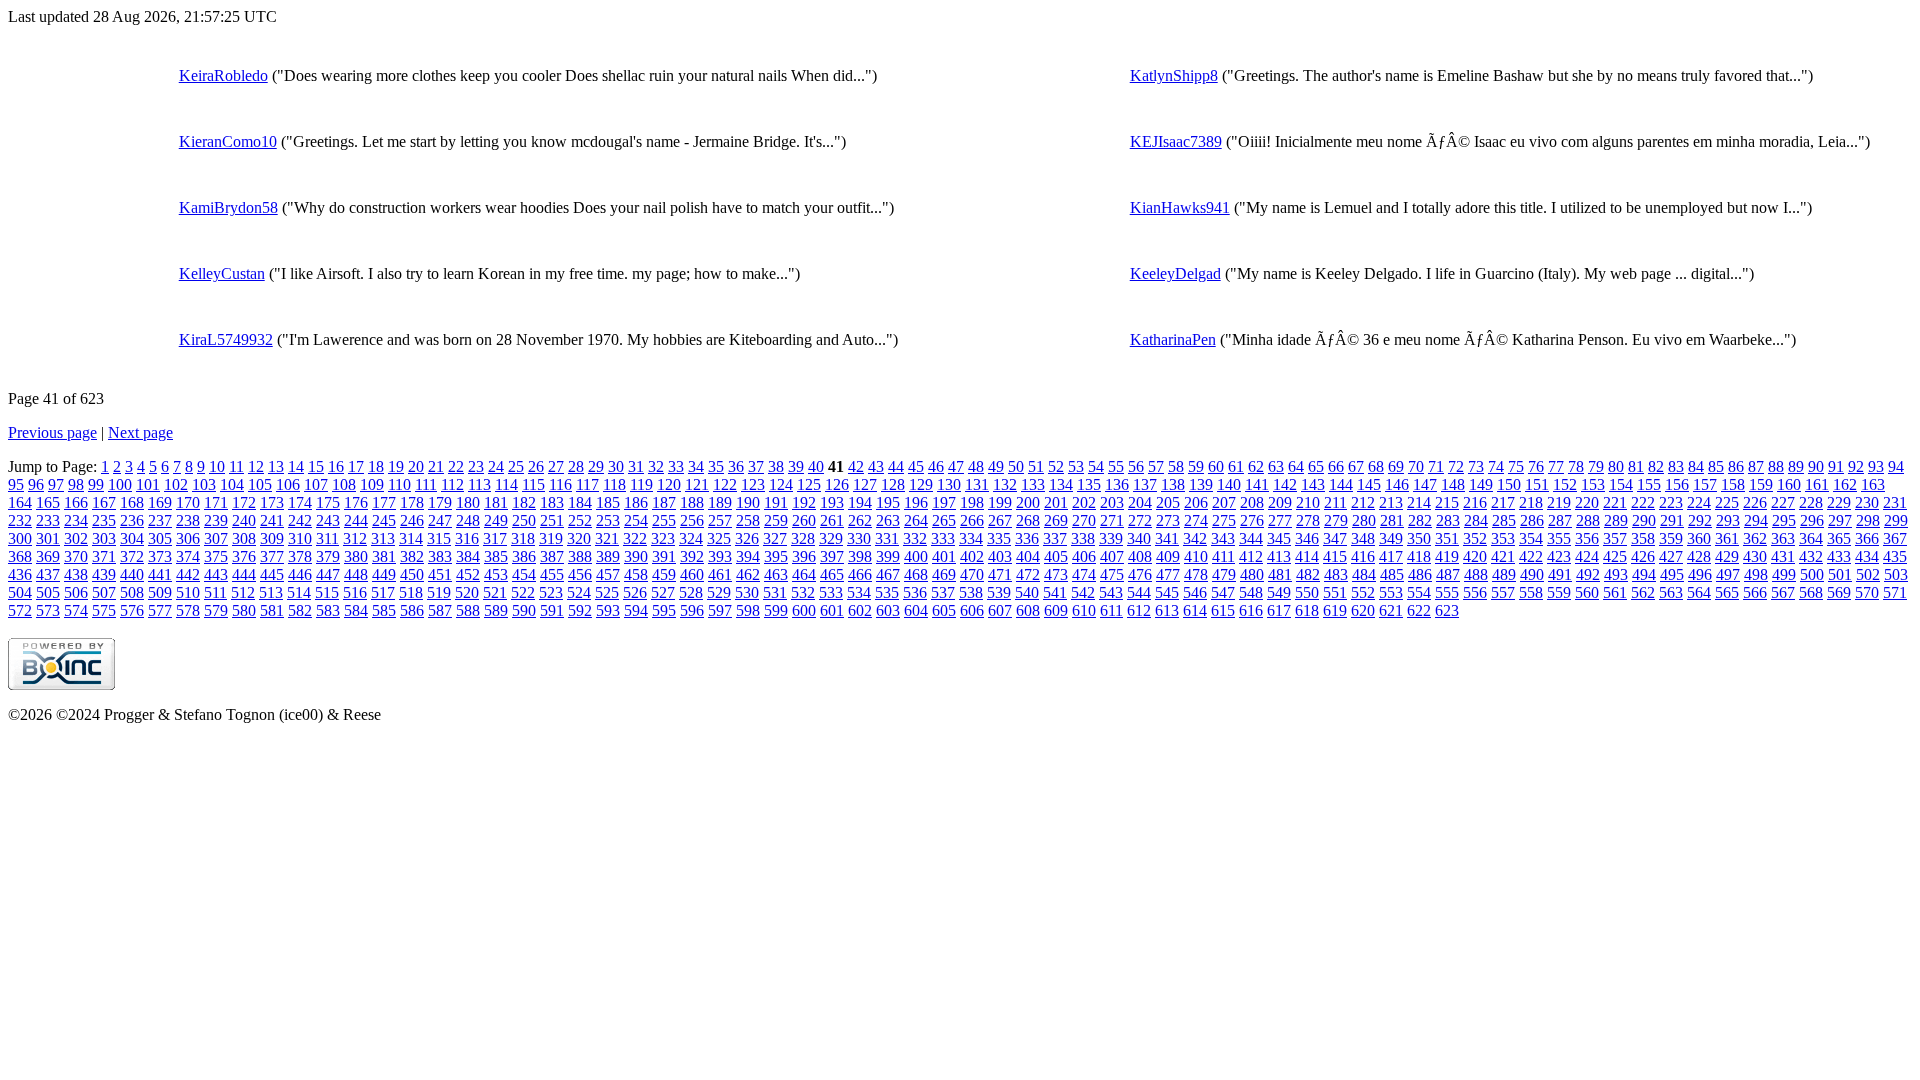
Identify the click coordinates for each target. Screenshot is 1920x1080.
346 (1307, 538)
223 (1671, 502)
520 (467, 592)
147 (1425, 484)
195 (888, 502)
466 (860, 574)
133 (1033, 484)
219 (1559, 502)
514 (299, 592)
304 (132, 538)
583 (328, 610)
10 (217, 466)
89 (1796, 466)
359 (1671, 538)
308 (244, 538)
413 (1279, 556)
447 (328, 574)
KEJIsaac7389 (1176, 141)
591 (552, 610)
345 (1279, 538)
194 (860, 502)
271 (1112, 520)
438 (76, 574)
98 (76, 484)
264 (916, 520)
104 (232, 484)
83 (1676, 466)
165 (48, 502)
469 (944, 574)
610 (1084, 610)
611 (1111, 610)
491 (1560, 574)
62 (1256, 466)
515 (327, 592)
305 (160, 538)
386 (524, 556)
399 (888, 556)
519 (439, 592)
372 (132, 556)
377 (272, 556)
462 (748, 574)
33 (676, 466)
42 (856, 466)
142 (1285, 484)
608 (1028, 610)
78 (1576, 466)
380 (356, 556)
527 (663, 592)
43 (876, 466)
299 (1896, 520)
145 (1369, 484)
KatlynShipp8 (1174, 75)
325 (719, 538)
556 (1475, 592)
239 (216, 520)
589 (496, 610)
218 (1531, 502)
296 (1812, 520)
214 (1419, 502)
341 (1167, 538)
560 (1587, 592)
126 (837, 484)
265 (944, 520)
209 (1280, 502)
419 (1447, 556)
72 (1456, 466)
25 (516, 466)
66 (1336, 466)
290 (1644, 520)
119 (641, 484)
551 (1335, 592)
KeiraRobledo (223, 75)
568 (1811, 592)
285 (1504, 520)
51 (1036, 466)
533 (831, 592)
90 (1816, 466)
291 (1672, 520)
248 (468, 520)
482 (1308, 574)
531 (775, 592)
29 (596, 466)
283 (1448, 520)
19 (396, 466)
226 (1755, 502)
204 (1140, 502)
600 (804, 610)
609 (1056, 610)
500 (1812, 574)
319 (551, 538)
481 (1280, 574)
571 (1895, 592)
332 (915, 538)
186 (636, 502)
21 (436, 466)
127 (865, 484)
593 (608, 610)
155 (1649, 484)
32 (656, 466)
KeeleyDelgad (1175, 273)
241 (272, 520)
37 (756, 466)
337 (1055, 538)
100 (120, 484)
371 (104, 556)
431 (1783, 556)
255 (664, 520)
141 (1257, 484)
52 (1056, 466)
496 (1700, 574)
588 (468, 610)
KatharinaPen (1173, 339)
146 (1397, 484)
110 (399, 484)
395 (776, 556)
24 (496, 466)
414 (1307, 556)
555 (1447, 592)
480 (1252, 574)
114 (506, 484)
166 (76, 502)
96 (36, 484)
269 (1056, 520)
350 (1419, 538)
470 (972, 574)
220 (1587, 502)
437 (48, 574)
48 (976, 466)
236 (132, 520)
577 (160, 610)
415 (1335, 556)
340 (1139, 538)
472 (1028, 574)
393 (720, 556)
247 (440, 520)
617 (1279, 610)
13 (276, 466)
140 (1229, 484)
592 (580, 610)
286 (1532, 520)
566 (1755, 592)
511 (215, 592)
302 (76, 538)
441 (160, 574)
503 (1896, 574)
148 (1453, 484)
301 (48, 538)
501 (1840, 574)
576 (132, 610)
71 (1436, 466)
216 (1475, 502)
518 (411, 592)
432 (1811, 556)
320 (579, 538)
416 (1363, 556)
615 (1223, 610)
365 (1839, 538)
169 (160, 502)
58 (1176, 466)
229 (1839, 502)
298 (1868, 520)
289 (1616, 520)
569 (1839, 592)
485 (1392, 574)
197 (944, 502)
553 (1391, 592)
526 (635, 592)
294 (1756, 520)
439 (104, 574)
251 (552, 520)
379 (328, 556)
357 (1615, 538)
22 (456, 466)
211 (1335, 502)
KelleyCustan (222, 273)
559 (1559, 592)
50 (1016, 466)
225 (1727, 502)
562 (1643, 592)
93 (1876, 466)
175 (328, 502)
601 (832, 610)
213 (1391, 502)
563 (1671, 592)
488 (1476, 574)
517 (383, 592)
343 (1223, 538)
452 (468, 574)
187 (664, 502)
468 (916, 574)
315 (439, 538)
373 (160, 556)
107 (316, 484)
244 (356, 520)
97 (56, 484)
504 (20, 592)
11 (236, 466)
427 (1671, 556)
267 (1000, 520)
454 (524, 574)
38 (776, 466)
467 (888, 574)
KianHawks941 (1180, 207)
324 (691, 538)
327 (775, 538)
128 (893, 484)
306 (188, 538)
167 (104, 502)
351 (1447, 538)
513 (271, 592)
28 (576, 466)
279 (1336, 520)
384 (468, 556)
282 (1420, 520)
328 (803, 538)
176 (356, 502)
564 (1699, 592)
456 (580, 574)
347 (1335, 538)
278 (1308, 520)
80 (1616, 466)
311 (327, 538)
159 (1761, 484)
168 (132, 502)
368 (20, 556)
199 (1000, 502)
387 (552, 556)
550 (1307, 592)
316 (467, 538)
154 (1621, 484)
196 (916, 502)
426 (1643, 556)
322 (635, 538)
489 (1504, 574)
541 (1055, 592)
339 (1111, 538)
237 (160, 520)
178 (412, 502)
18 (376, 466)
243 (328, 520)
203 (1112, 502)
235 (104, 520)
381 (384, 556)
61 (1236, 466)
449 (384, 574)
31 (636, 466)
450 (412, 574)
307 (216, 538)
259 (776, 520)
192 (804, 502)
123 (753, 484)
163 (1873, 484)
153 (1593, 484)
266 (972, 520)
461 (720, 574)
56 (1136, 466)
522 (523, 592)
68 (1376, 466)
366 (1867, 538)
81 (1636, 466)
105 (260, 484)
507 (104, 592)
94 (1896, 466)
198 (972, 502)
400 (916, 556)
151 (1537, 484)
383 (440, 556)
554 (1419, 592)
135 (1089, 484)
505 (48, 592)
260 (804, 520)
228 (1811, 502)
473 (1056, 574)
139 (1201, 484)
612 (1139, 610)
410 (1196, 556)
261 (832, 520)
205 (1168, 502)
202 (1084, 502)
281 (1392, 520)
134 (1061, 484)
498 (1756, 574)
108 (344, 484)
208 (1252, 502)
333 (943, 538)
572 (20, 610)
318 (523, 538)
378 (300, 556)
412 (1251, 556)
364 (1811, 538)
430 (1755, 556)
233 (48, 520)
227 (1783, 502)
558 (1531, 592)
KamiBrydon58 (228, 207)
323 (663, 538)
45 (916, 466)
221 (1615, 502)
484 (1364, 574)
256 (692, 520)
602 (860, 610)
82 (1656, 466)
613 (1167, 610)
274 (1196, 520)
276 (1252, 520)
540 (1027, 592)
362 (1755, 538)
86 (1736, 466)
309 (272, 538)
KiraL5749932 (226, 339)
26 (536, 466)
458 (636, 574)
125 (809, 484)
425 (1615, 556)
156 (1677, 484)
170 (188, 502)
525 (607, 592)
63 (1276, 466)
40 (816, 466)
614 (1195, 610)
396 (804, 556)
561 (1615, 592)
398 (860, 556)
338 (1083, 538)
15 (316, 466)
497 (1728, 574)
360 (1699, 538)
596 (692, 610)
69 (1396, 466)
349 (1391, 538)
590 (524, 610)
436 (20, 574)
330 (859, 538)
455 (552, 574)
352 (1475, 538)
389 (608, 556)
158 (1733, 484)
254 (636, 520)
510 (188, 592)
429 (1727, 556)
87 (1756, 466)
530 (747, 592)
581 (272, 610)
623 (1447, 610)
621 (1391, 610)
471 (1000, 574)
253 (608, 520)
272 (1140, 520)
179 (440, 502)
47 (956, 466)
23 (476, 466)
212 (1363, 502)
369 (48, 556)
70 (1416, 466)
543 (1111, 592)
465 (832, 574)
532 (803, 592)
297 (1840, 520)
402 (972, 556)
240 (244, 520)
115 (533, 484)
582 (300, 610)
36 (736, 466)
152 (1565, 484)
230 (1867, 502)
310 (300, 538)
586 (412, 610)
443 (216, 574)
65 (1316, 466)
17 (356, 466)
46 (936, 466)
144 (1341, 484)
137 (1145, 484)
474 (1084, 574)
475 (1112, 574)
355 (1559, 538)
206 (1196, 502)
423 (1559, 556)
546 (1195, 592)
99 (96, 484)
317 (495, 538)
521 (495, 592)
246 (412, 520)
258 (748, 520)
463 (776, 574)
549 (1279, 592)
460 (692, 574)
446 (300, 574)
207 (1224, 502)
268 (1028, 520)
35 (716, 466)
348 (1363, 538)
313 (383, 538)
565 (1727, 592)
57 (1156, 466)
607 (1000, 610)
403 (1000, 556)
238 (188, 520)
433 (1839, 556)
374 (188, 556)
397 (832, 556)
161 (1817, 484)
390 (636, 556)
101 (148, 484)
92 (1856, 466)
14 (296, 466)
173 (272, 502)
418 (1419, 556)
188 (692, 502)
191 (776, 502)
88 (1776, 466)
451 (440, 574)
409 (1168, 556)
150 (1509, 484)
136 (1117, 484)
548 (1251, 592)
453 (496, 574)
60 (1216, 466)
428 (1699, 556)
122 (725, 484)
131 (977, 484)
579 (216, 610)
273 (1168, 520)
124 (781, 484)
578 (188, 610)
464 (804, 574)
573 (48, 610)
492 (1588, 574)
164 (20, 502)
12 (256, 466)
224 (1699, 502)
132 (1005, 484)
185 (608, 502)
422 (1531, 556)
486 (1420, 574)
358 (1643, 538)
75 (1516, 466)
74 (1496, 466)
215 (1447, 502)
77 (1556, 466)
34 (696, 466)
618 (1307, 610)
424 (1587, 556)
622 (1419, 610)
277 (1280, 520)
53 (1076, 466)
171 (216, 502)
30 (616, 466)
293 (1728, 520)
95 (16, 484)
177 (384, 502)
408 (1140, 556)
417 (1391, 556)
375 (216, 556)
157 (1705, 484)
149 (1481, 484)
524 (579, 592)
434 (1867, 556)
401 (944, 556)
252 (580, 520)
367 (1895, 538)
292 (1700, 520)
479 (1224, 574)
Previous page (52, 432)
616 (1251, 610)
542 (1083, 592)
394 (748, 556)
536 (915, 592)
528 (691, 592)
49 (996, 466)
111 (426, 484)
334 (971, 538)
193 (832, 502)
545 (1167, 592)
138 (1173, 484)
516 (355, 592)
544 (1139, 592)
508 (132, 592)
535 (887, 592)
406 (1084, 556)
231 (1895, 502)
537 (943, 592)
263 (888, 520)
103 (204, 484)
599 (776, 610)
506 (76, 592)
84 (1696, 466)
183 (552, 502)
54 (1096, 466)
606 (972, 610)
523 (551, 592)
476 (1140, 574)
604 (916, 610)
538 (971, 592)
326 (747, 538)
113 (479, 484)
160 (1789, 484)
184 (580, 502)
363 (1783, 538)
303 (104, 538)
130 (949, 484)
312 (355, 538)
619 (1335, 610)
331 (887, 538)
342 (1195, 538)
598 (748, 610)
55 (1116, 466)
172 (244, 502)
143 (1313, 484)
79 (1596, 466)
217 (1503, 502)
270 (1084, 520)
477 (1168, 574)
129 (921, 484)
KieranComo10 (228, 141)
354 (1531, 538)
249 (496, 520)
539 (999, 592)
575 (104, 610)
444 (244, 574)
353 (1503, 538)
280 (1364, 520)
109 (372, 484)
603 (888, 610)
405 (1056, 556)
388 (580, 556)
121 (697, 484)
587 (440, 610)
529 (719, 592)
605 (944, 610)
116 (560, 484)
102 (176, 484)
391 (664, 556)
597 (720, 610)
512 (243, 592)
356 (1587, 538)
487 (1448, 574)
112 (452, 484)
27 (556, 466)
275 (1224, 520)
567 (1783, 592)
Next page (140, 432)
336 (1027, 538)
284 (1476, 520)
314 (411, 538)
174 (300, 502)
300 (20, 538)
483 (1336, 574)
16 (336, 466)
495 (1672, 574)
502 (1868, 574)
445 (272, 574)
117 (587, 484)
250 (524, 520)
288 (1588, 520)
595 (664, 610)
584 (356, 610)
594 (636, 610)
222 (1643, 502)
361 (1727, 538)
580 (244, 610)
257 (720, 520)
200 (1028, 502)
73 (1476, 466)
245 (384, 520)
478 (1196, 574)
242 (300, 520)
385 (496, 556)
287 (1560, 520)
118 (614, 484)
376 (244, 556)
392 (692, 556)
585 (384, 610)
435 (1895, 556)
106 (288, 484)
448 (356, 574)
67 (1356, 466)
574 (76, 610)
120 (669, 484)
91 (1836, 466)
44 (896, 466)
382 (412, 556)
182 (524, 502)
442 (188, 574)
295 (1784, 520)
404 (1028, 556)
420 (1475, 556)
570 (1867, 592)
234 (76, 520)
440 (132, 574)
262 (860, 520)
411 (1223, 556)
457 (608, 574)
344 (1251, 538)
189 (720, 502)
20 (416, 466)
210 (1308, 502)
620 (1363, 610)
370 (76, 556)
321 (607, 538)
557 (1503, 592)
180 (468, 502)
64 (1296, 466)
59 (1196, 466)
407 (1112, 556)
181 (496, 502)
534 (859, 592)
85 (1716, 466)
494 (1644, 574)
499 (1784, 574)
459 (664, 574)
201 (1056, 502)
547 (1223, 592)
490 (1532, 574)
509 (160, 592)
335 (999, 538)
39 (796, 466)
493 (1616, 574)
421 (1503, 556)
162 (1845, 484)
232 (20, 520)
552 (1363, 592)
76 (1536, 466)
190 (748, 502)
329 (831, 538)
